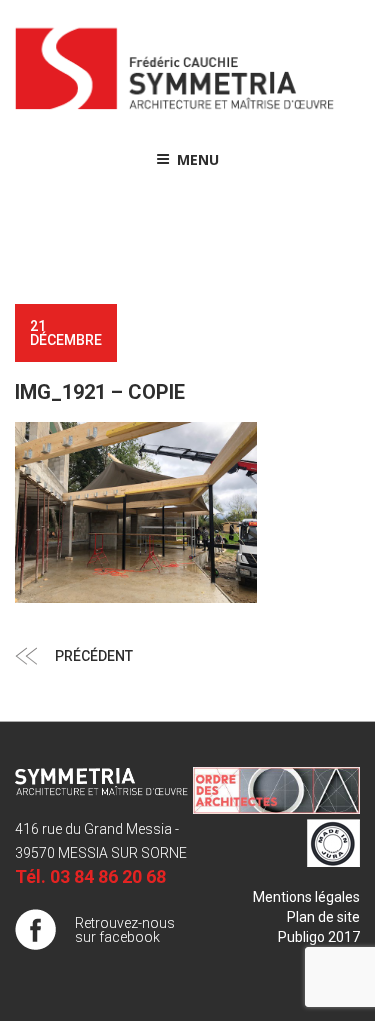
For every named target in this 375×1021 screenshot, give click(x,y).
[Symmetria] (175, 110)
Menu (198, 159)
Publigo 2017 (319, 937)
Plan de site (323, 917)
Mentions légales (306, 897)
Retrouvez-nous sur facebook (125, 930)
